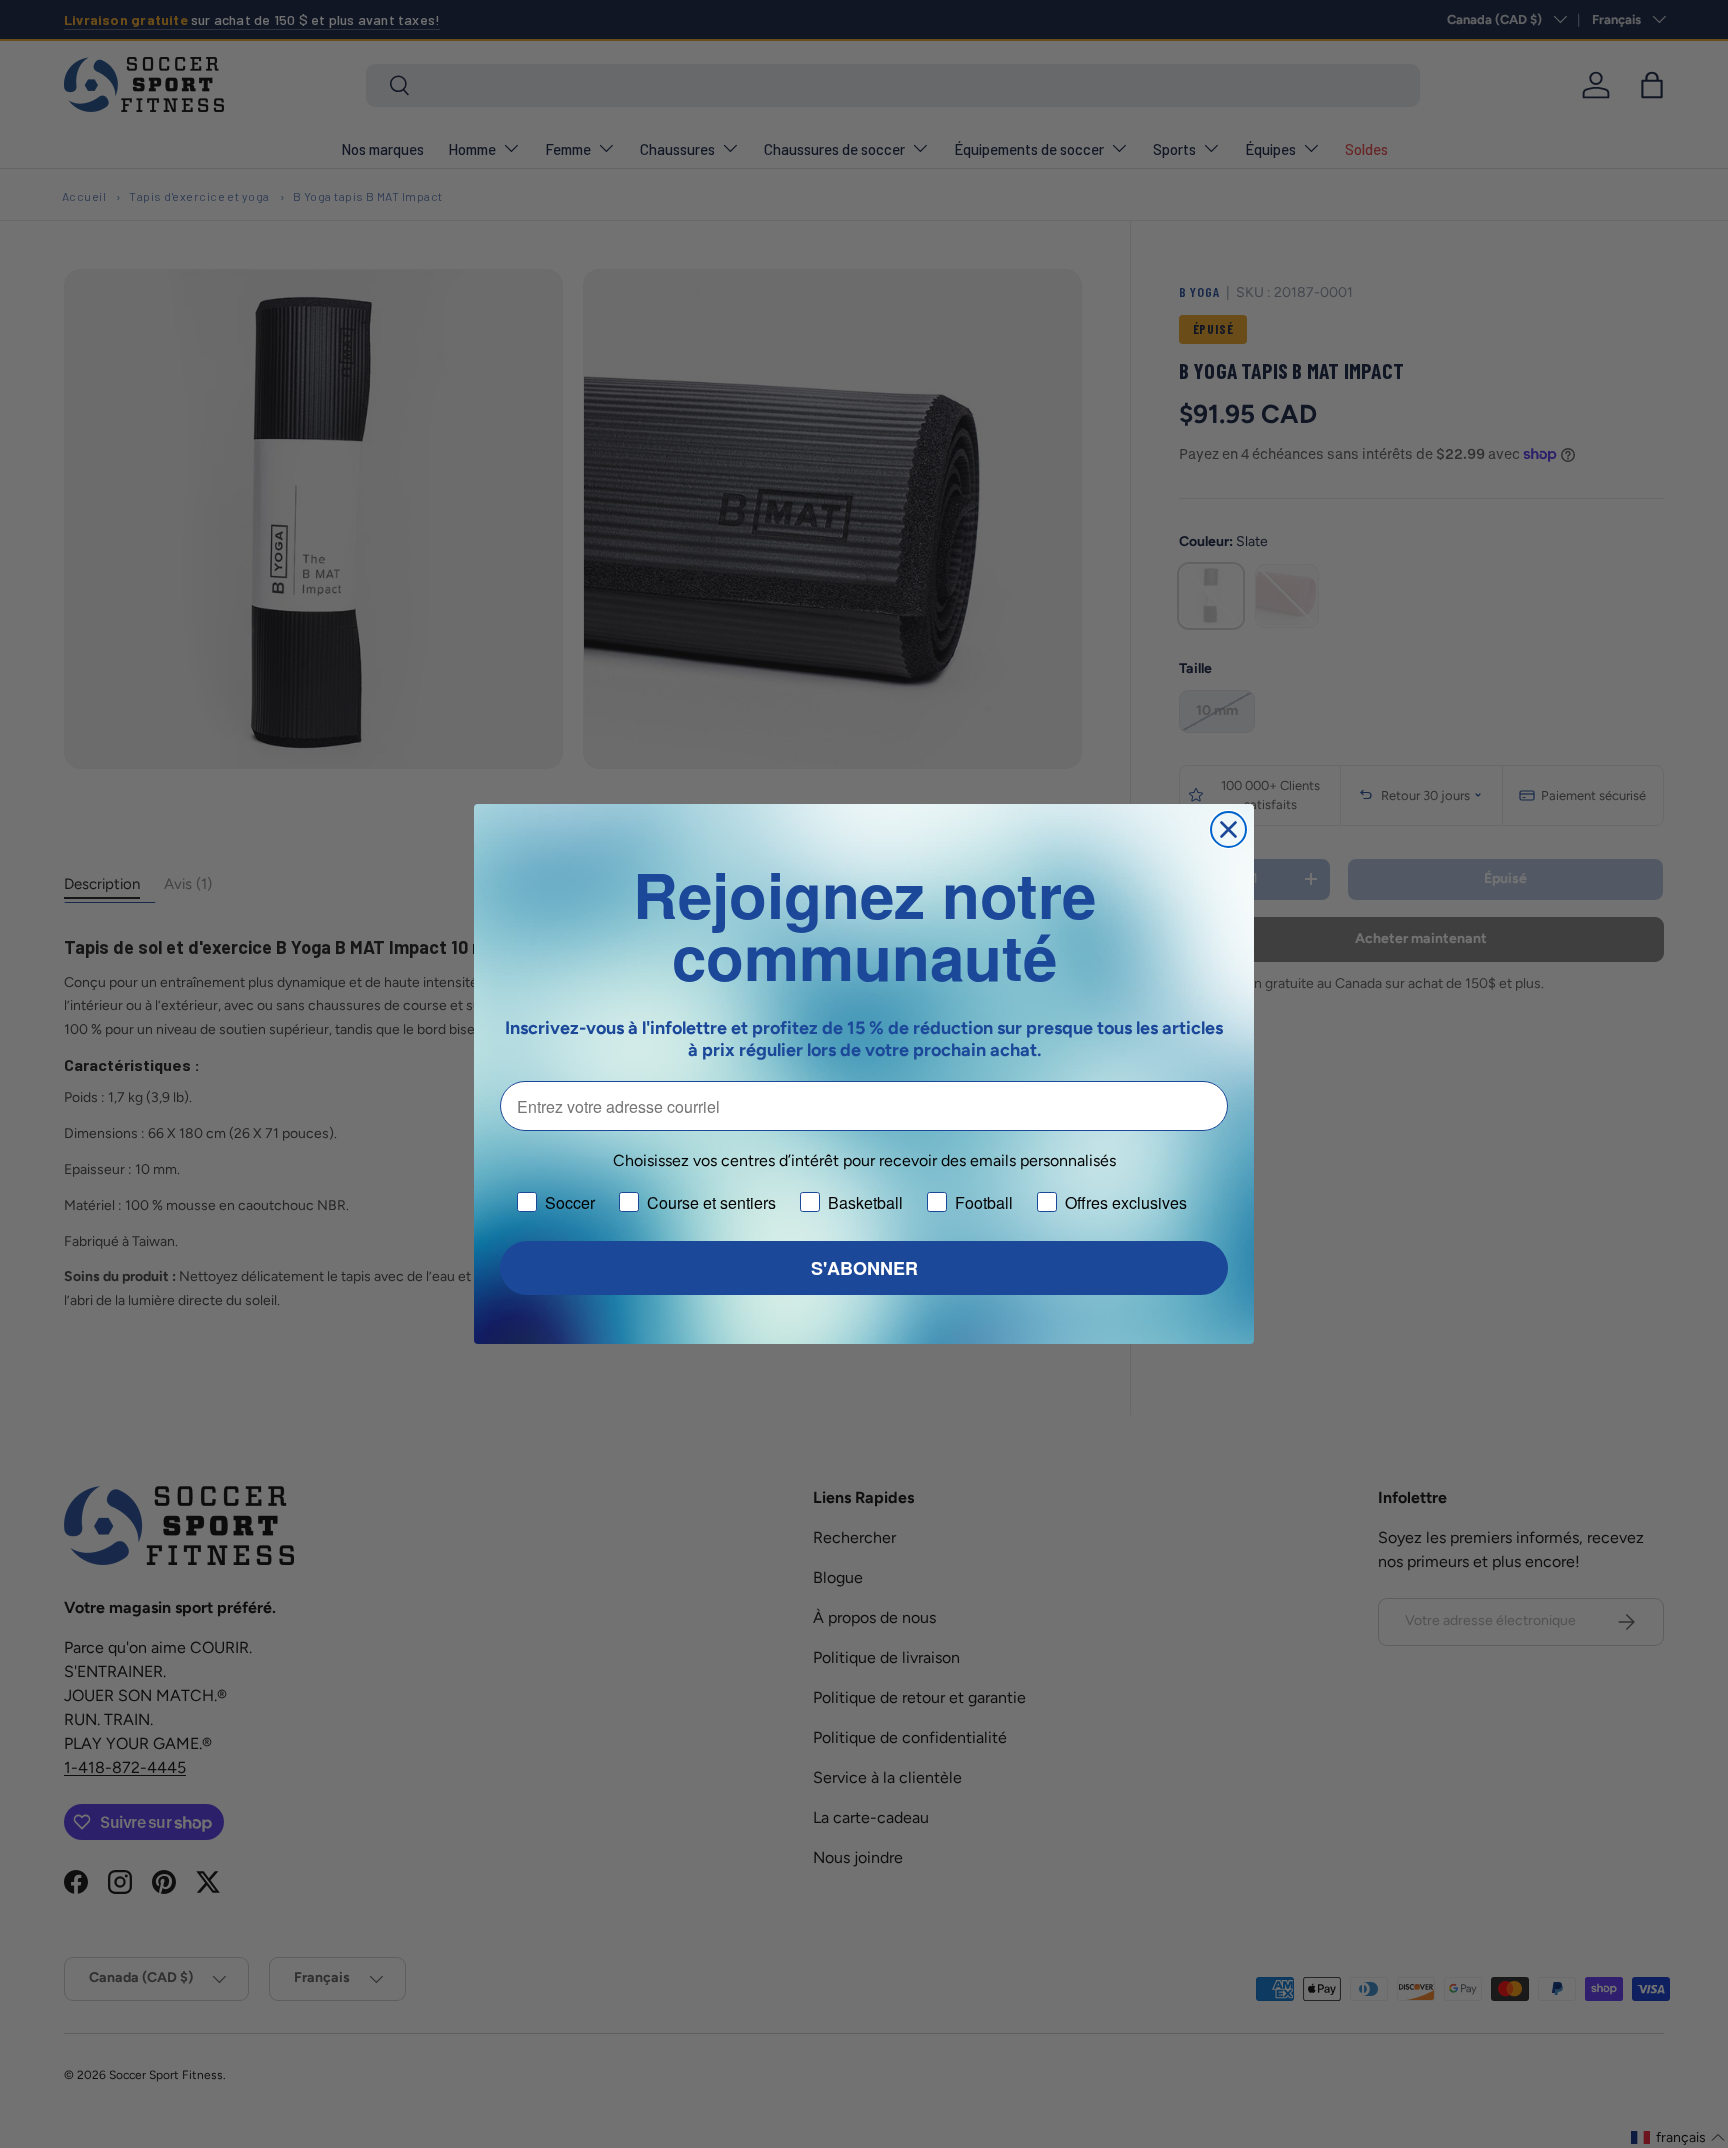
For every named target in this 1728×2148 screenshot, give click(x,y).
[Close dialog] (1228, 829)
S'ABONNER (864, 1268)
